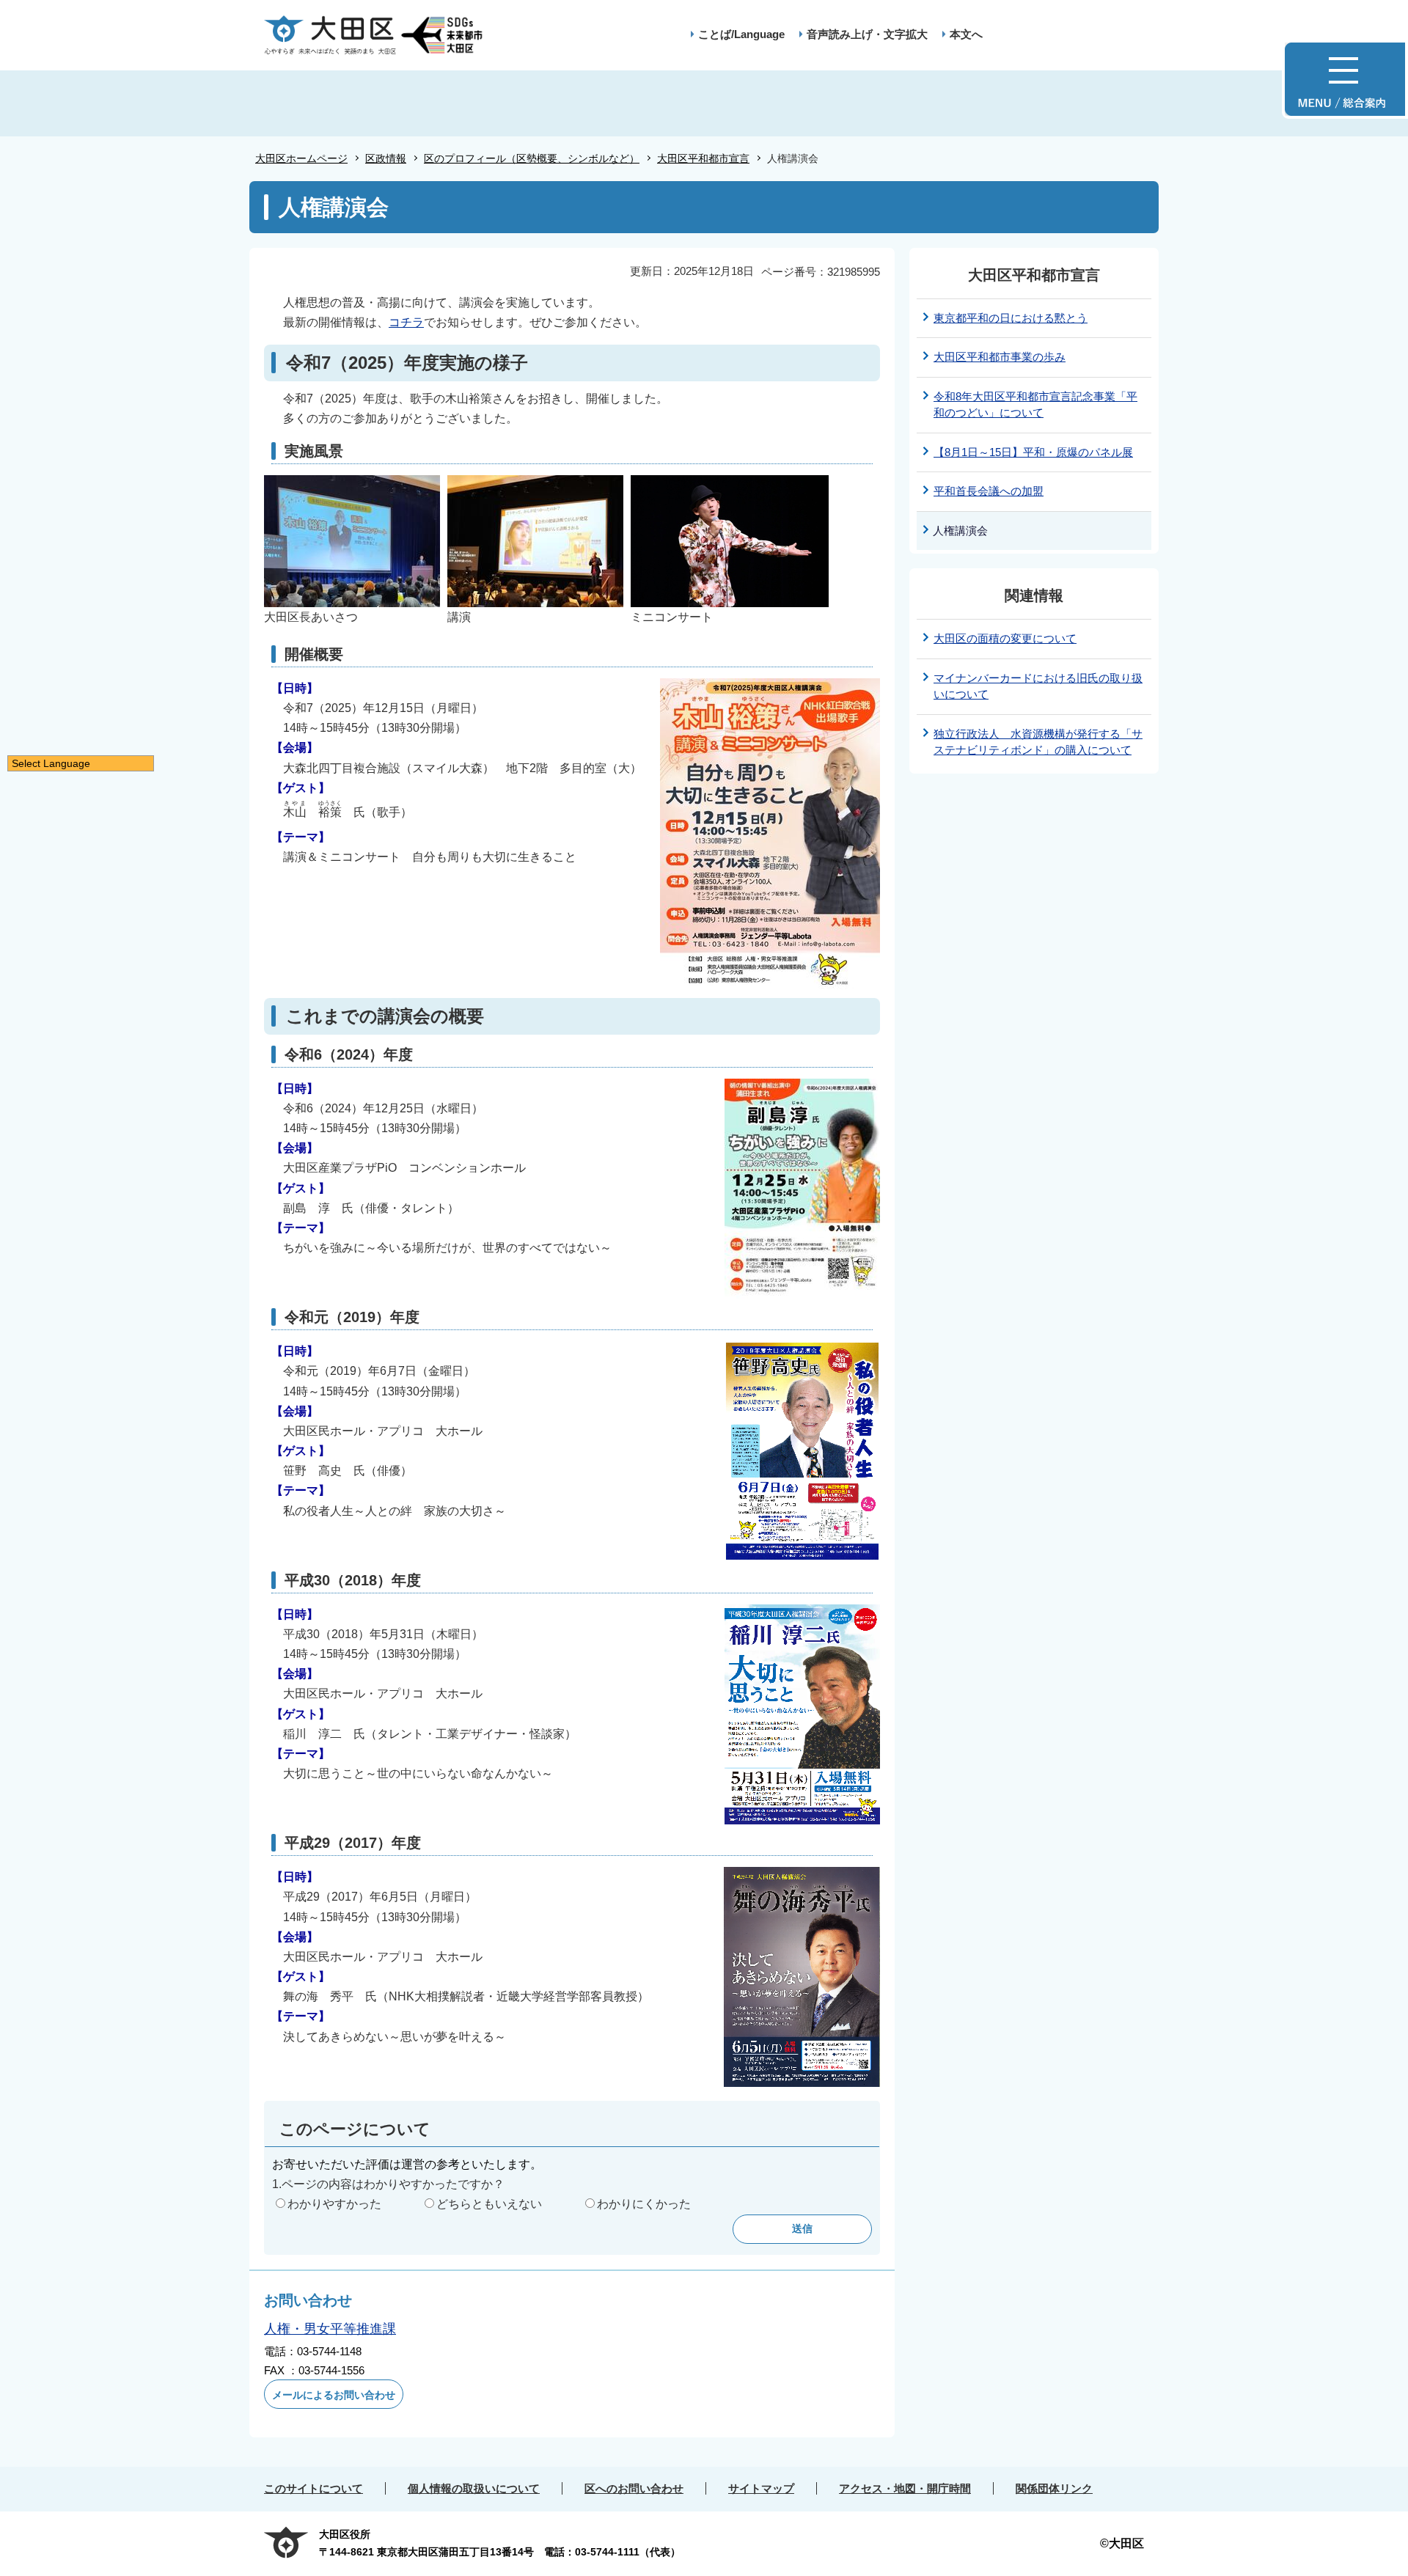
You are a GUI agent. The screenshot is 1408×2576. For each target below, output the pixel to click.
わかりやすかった (334, 2204)
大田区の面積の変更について (1005, 638)
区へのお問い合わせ (634, 2488)
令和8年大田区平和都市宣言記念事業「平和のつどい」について (1035, 405)
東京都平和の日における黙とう (1011, 318)
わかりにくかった (644, 2204)
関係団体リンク (1054, 2488)
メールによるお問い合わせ (334, 2395)
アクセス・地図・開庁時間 (905, 2488)
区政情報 (386, 158)
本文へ (966, 34)
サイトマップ (761, 2488)
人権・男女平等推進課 (330, 2329)
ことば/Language (741, 34)
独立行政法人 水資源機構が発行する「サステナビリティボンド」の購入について (1038, 742)
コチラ (406, 322)
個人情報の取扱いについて (474, 2488)
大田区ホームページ (301, 158)
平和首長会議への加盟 (989, 491)
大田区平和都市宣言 (703, 158)
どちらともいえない (489, 2204)
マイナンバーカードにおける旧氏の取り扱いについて (1038, 686)
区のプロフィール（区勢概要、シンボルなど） (532, 158)
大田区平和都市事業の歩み (1000, 357)
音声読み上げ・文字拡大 (867, 34)
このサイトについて (313, 2488)
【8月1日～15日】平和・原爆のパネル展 (1033, 452)
